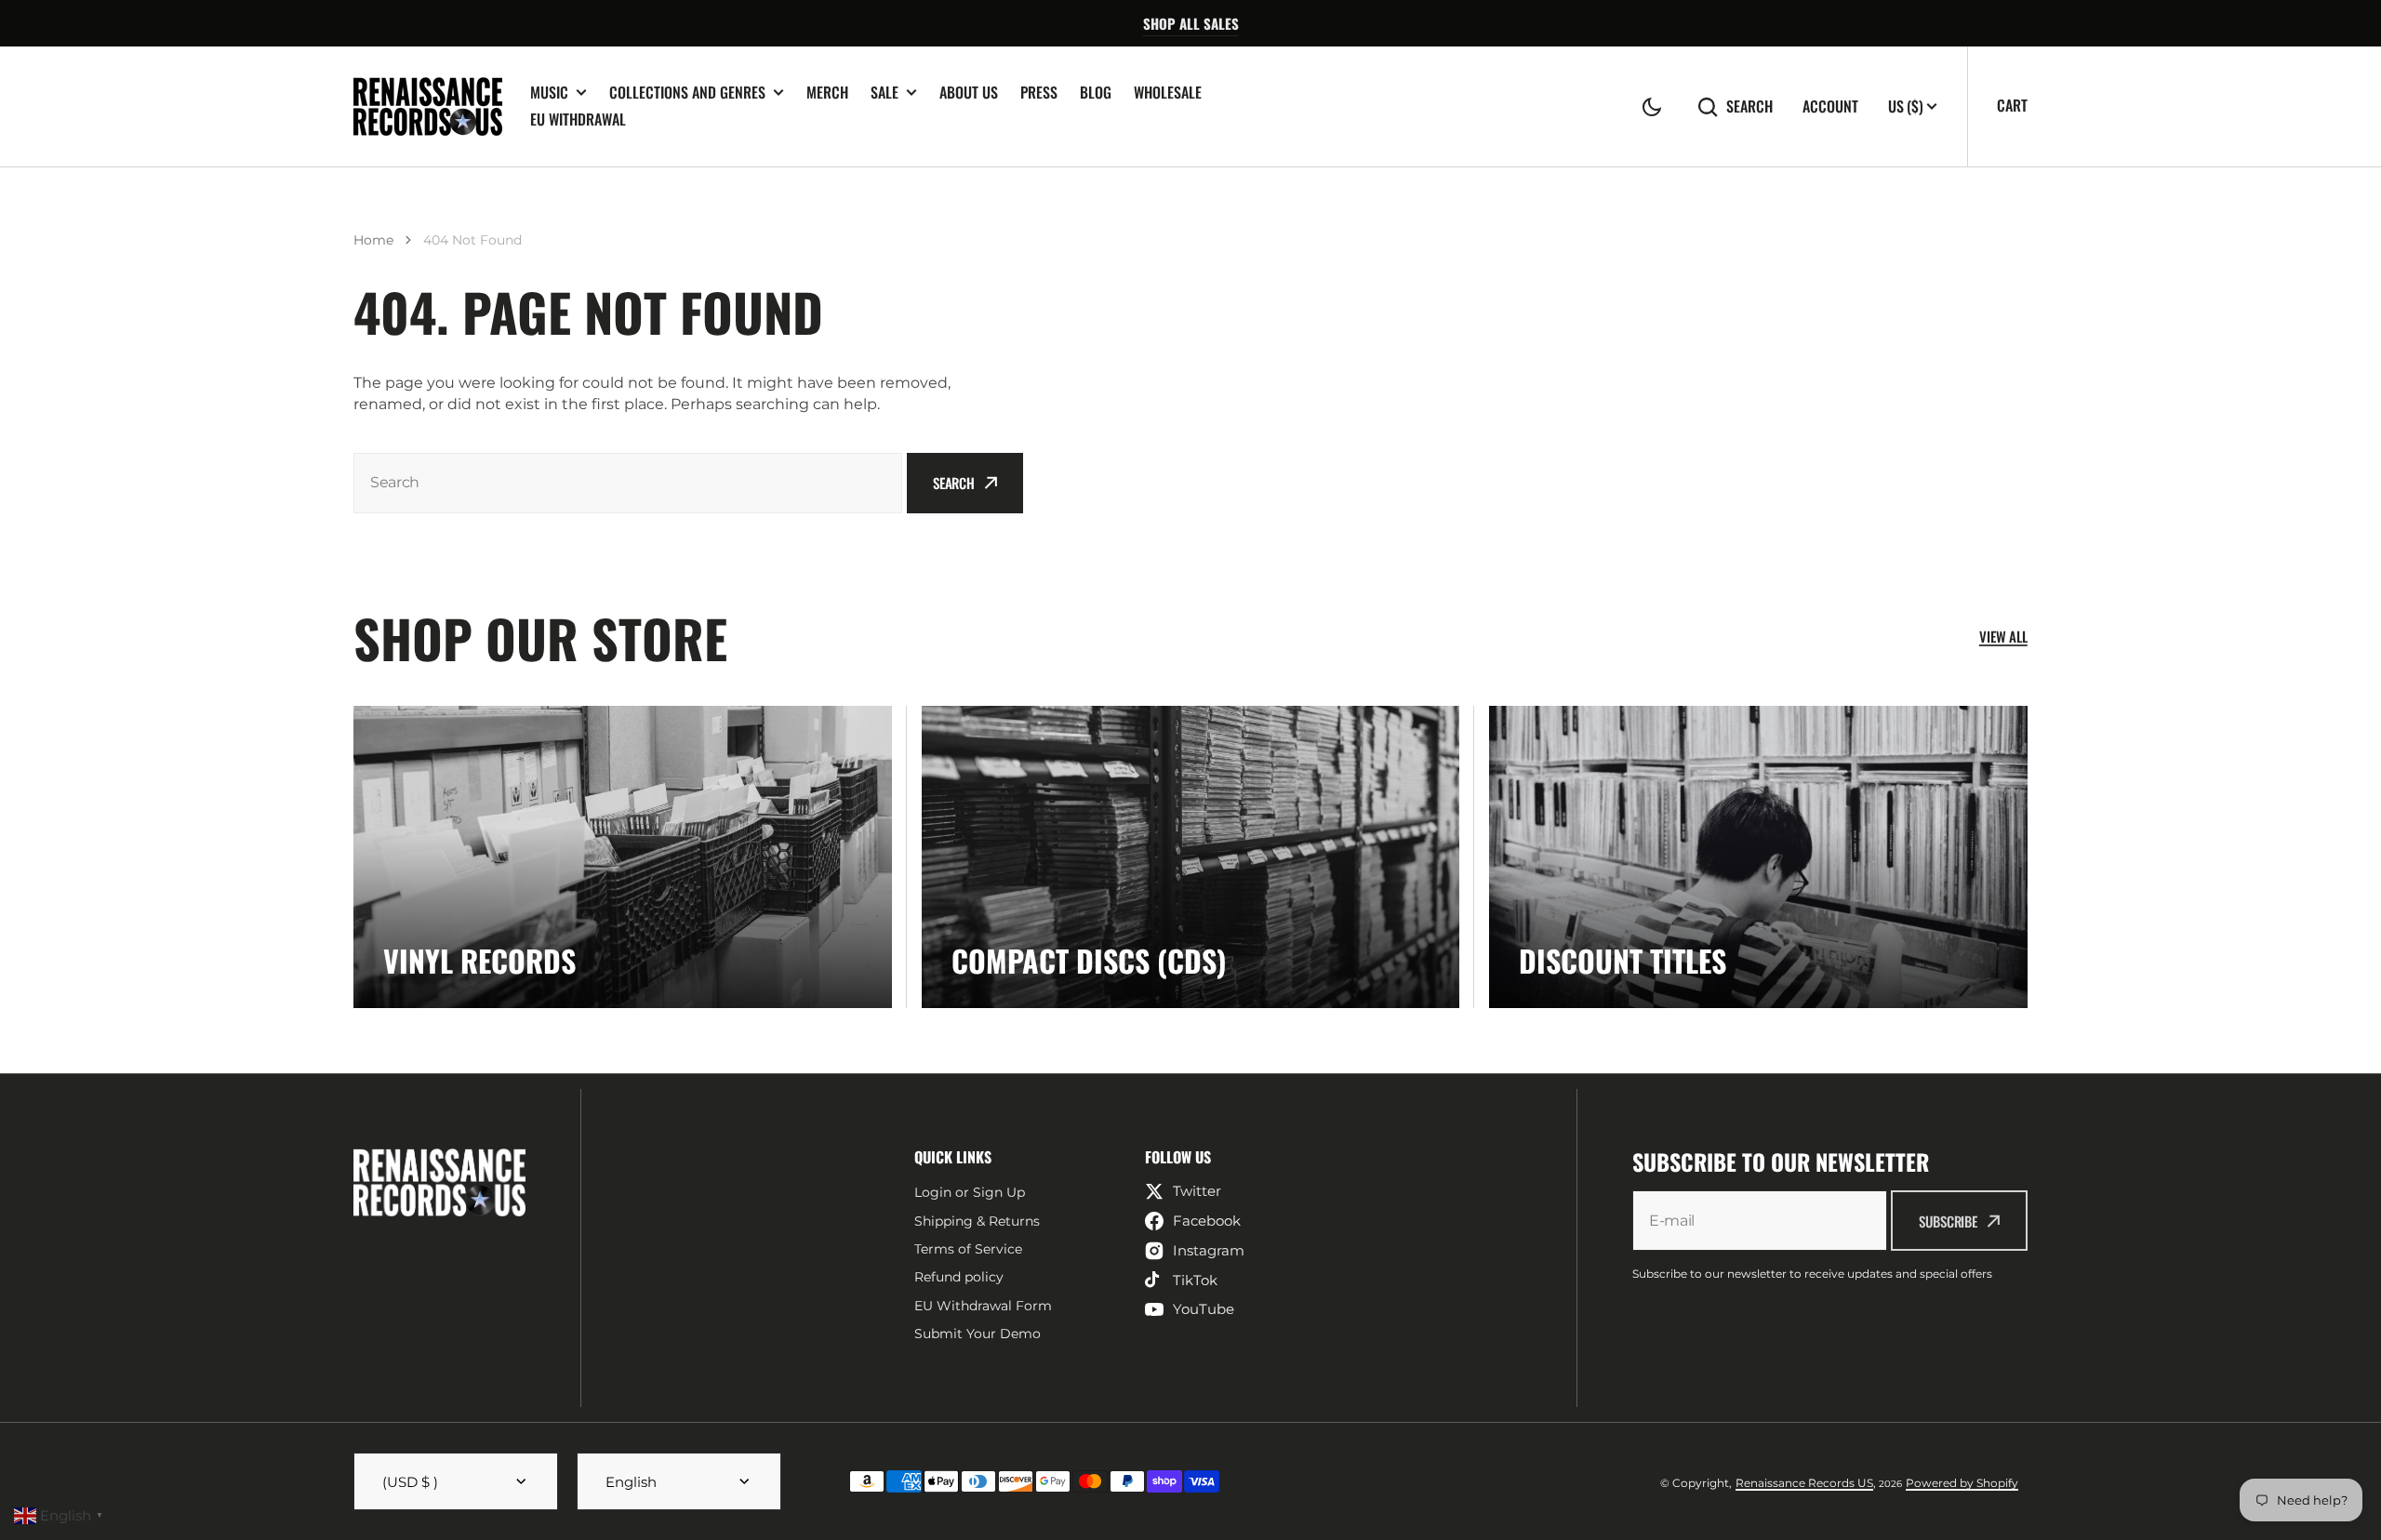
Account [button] (1830, 106)
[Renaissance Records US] (428, 106)
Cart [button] (2012, 105)
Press (1039, 92)
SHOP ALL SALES (1191, 23)
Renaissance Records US (1804, 1483)
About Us (969, 92)
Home (373, 240)
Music (549, 93)
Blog (1096, 92)
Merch (827, 92)
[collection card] (623, 857)
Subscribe (1948, 1221)
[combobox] (628, 483)
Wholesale (1168, 92)
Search (1749, 106)
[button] (1652, 107)
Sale (885, 93)
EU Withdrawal (578, 119)
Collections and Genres (687, 93)
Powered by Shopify (1962, 1483)
